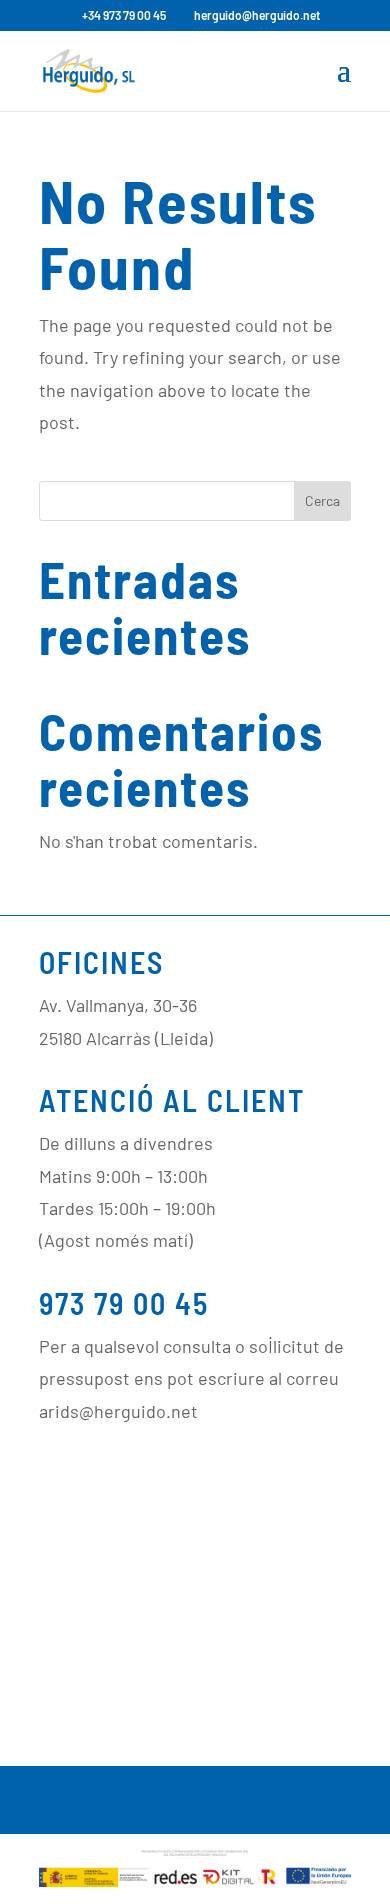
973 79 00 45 (124, 1303)
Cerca (322, 500)
